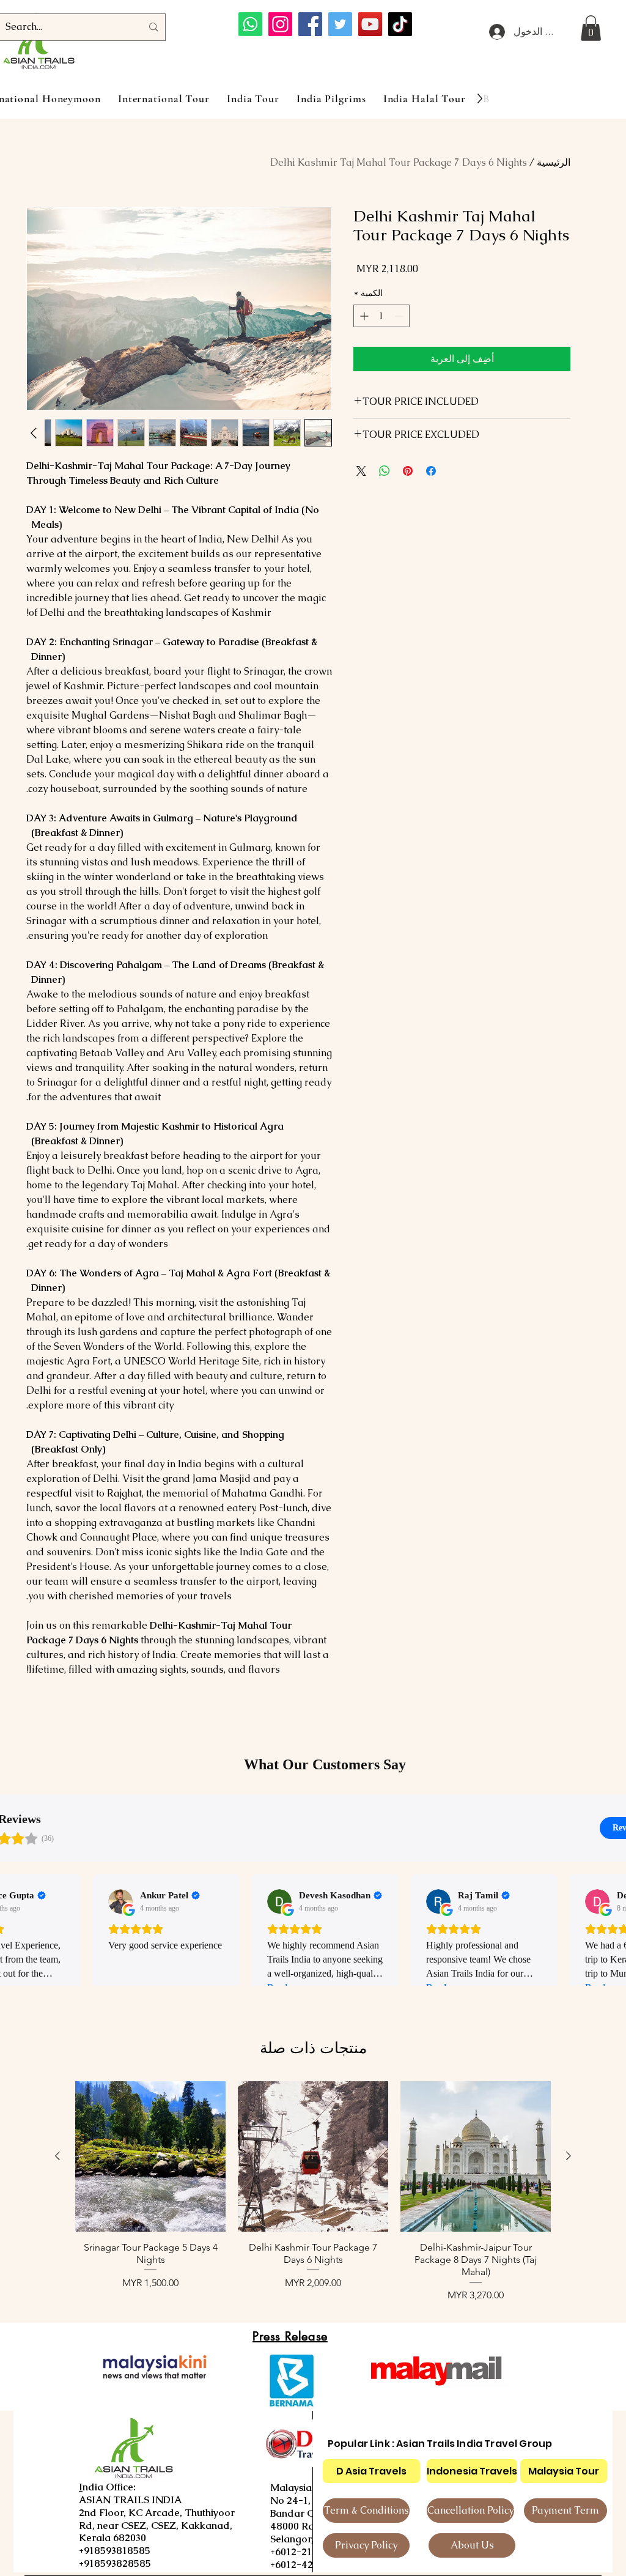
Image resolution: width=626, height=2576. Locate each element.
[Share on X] (361, 471)
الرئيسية (554, 162)
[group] (313, 2192)
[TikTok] (400, 24)
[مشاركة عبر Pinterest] (408, 471)
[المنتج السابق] (569, 2156)
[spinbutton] (381, 316)
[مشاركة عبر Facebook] (431, 471)
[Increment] (363, 316)
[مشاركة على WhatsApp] (385, 471)
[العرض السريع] (476, 2156)
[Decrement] (400, 316)
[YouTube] (370, 24)
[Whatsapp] (250, 24)
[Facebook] (310, 24)
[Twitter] (340, 24)
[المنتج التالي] (57, 2156)
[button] (591, 28)
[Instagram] (280, 24)
